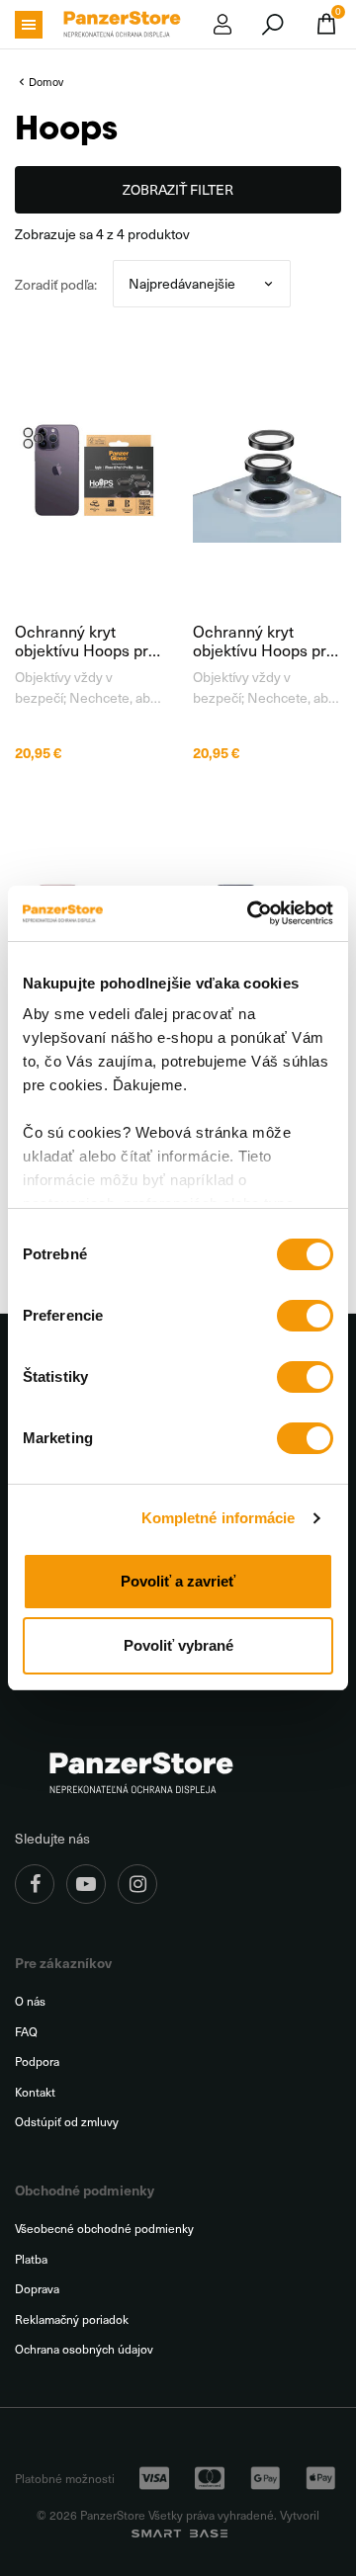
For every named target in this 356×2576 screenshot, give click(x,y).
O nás (30, 2001)
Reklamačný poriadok (72, 2319)
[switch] (305, 1316)
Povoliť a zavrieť (178, 1581)
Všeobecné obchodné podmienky (104, 2229)
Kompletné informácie (219, 1518)
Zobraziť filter (178, 189)
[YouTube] (86, 1884)
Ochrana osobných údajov (84, 2349)
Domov (46, 82)
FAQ (26, 2032)
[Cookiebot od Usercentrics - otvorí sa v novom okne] (251, 913)
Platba (31, 2259)
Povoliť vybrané (178, 1645)
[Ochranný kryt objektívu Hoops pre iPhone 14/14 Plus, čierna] (267, 469)
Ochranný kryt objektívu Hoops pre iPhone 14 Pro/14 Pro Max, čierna (86, 641)
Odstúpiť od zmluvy (67, 2122)
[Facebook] (35, 1884)
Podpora (37, 2061)
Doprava (37, 2289)
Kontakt (35, 2092)
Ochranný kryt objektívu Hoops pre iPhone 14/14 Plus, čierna (264, 641)
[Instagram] (137, 1884)
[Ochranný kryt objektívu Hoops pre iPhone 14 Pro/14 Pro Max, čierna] (89, 469)
